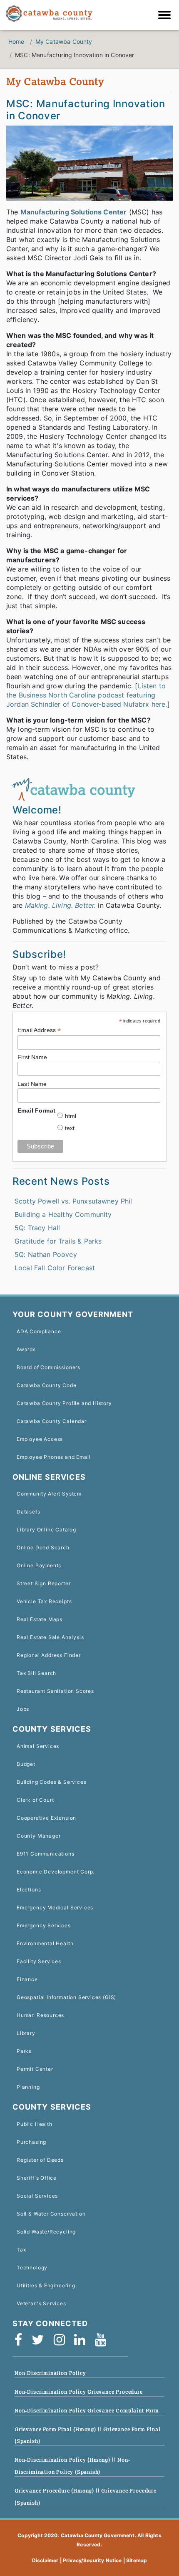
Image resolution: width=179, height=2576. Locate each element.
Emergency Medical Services (55, 1907)
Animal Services (38, 1746)
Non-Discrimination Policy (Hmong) (63, 2460)
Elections (29, 1890)
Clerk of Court (35, 1800)
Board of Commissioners (48, 1367)
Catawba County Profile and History (64, 1403)
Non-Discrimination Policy (50, 2373)
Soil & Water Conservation (51, 2214)
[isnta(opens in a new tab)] (62, 2343)
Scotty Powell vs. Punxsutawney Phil (73, 1201)
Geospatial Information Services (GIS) (66, 1997)
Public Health (35, 2124)
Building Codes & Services (51, 1782)
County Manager (39, 1836)
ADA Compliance (39, 1331)
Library (26, 2033)
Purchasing (31, 2142)
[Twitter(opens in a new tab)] (41, 2343)
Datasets (29, 1512)
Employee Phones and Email (53, 1457)
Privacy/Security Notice (92, 2560)
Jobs (23, 1709)
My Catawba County (64, 42)
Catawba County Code (47, 1385)
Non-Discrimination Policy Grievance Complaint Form (87, 2411)
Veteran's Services (41, 2303)
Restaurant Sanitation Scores (55, 1691)
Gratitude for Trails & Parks (58, 1241)
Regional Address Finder (49, 1655)
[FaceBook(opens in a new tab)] (21, 2343)
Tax (21, 2250)
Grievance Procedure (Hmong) (55, 2491)
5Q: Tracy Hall (37, 1228)
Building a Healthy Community (63, 1214)
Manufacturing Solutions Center (74, 212)
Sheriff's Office (37, 2178)
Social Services (37, 2196)
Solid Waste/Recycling (46, 2232)
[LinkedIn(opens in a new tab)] (82, 2343)
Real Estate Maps (40, 1619)
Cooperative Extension (46, 1818)
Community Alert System (49, 1494)
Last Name (32, 1084)
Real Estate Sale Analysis (50, 1637)
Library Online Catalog (46, 1530)
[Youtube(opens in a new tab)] (103, 2343)
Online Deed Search (43, 1547)
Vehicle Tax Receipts (44, 1601)
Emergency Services (44, 1925)
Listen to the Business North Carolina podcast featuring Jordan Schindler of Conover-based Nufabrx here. (87, 695)
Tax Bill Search (36, 1673)
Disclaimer (45, 2560)
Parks (24, 2051)
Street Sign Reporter (44, 1583)
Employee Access (40, 1439)
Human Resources (40, 2015)
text (70, 1128)
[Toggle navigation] (167, 16)
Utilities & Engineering (46, 2285)
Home (16, 42)
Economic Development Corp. (56, 1872)
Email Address (39, 1030)
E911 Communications (46, 1854)
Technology (32, 2268)
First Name (32, 1057)
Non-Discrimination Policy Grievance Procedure (79, 2392)
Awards (26, 1349)
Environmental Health (45, 1943)
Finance (27, 1979)
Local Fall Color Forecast (55, 1268)
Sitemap (137, 2560)
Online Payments (39, 1565)
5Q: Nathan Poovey (46, 1254)
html (71, 1116)
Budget (26, 1764)
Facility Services (39, 1961)
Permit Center (35, 2069)
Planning (28, 2087)
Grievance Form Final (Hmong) (56, 2429)
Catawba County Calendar (52, 1421)
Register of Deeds (40, 2160)
